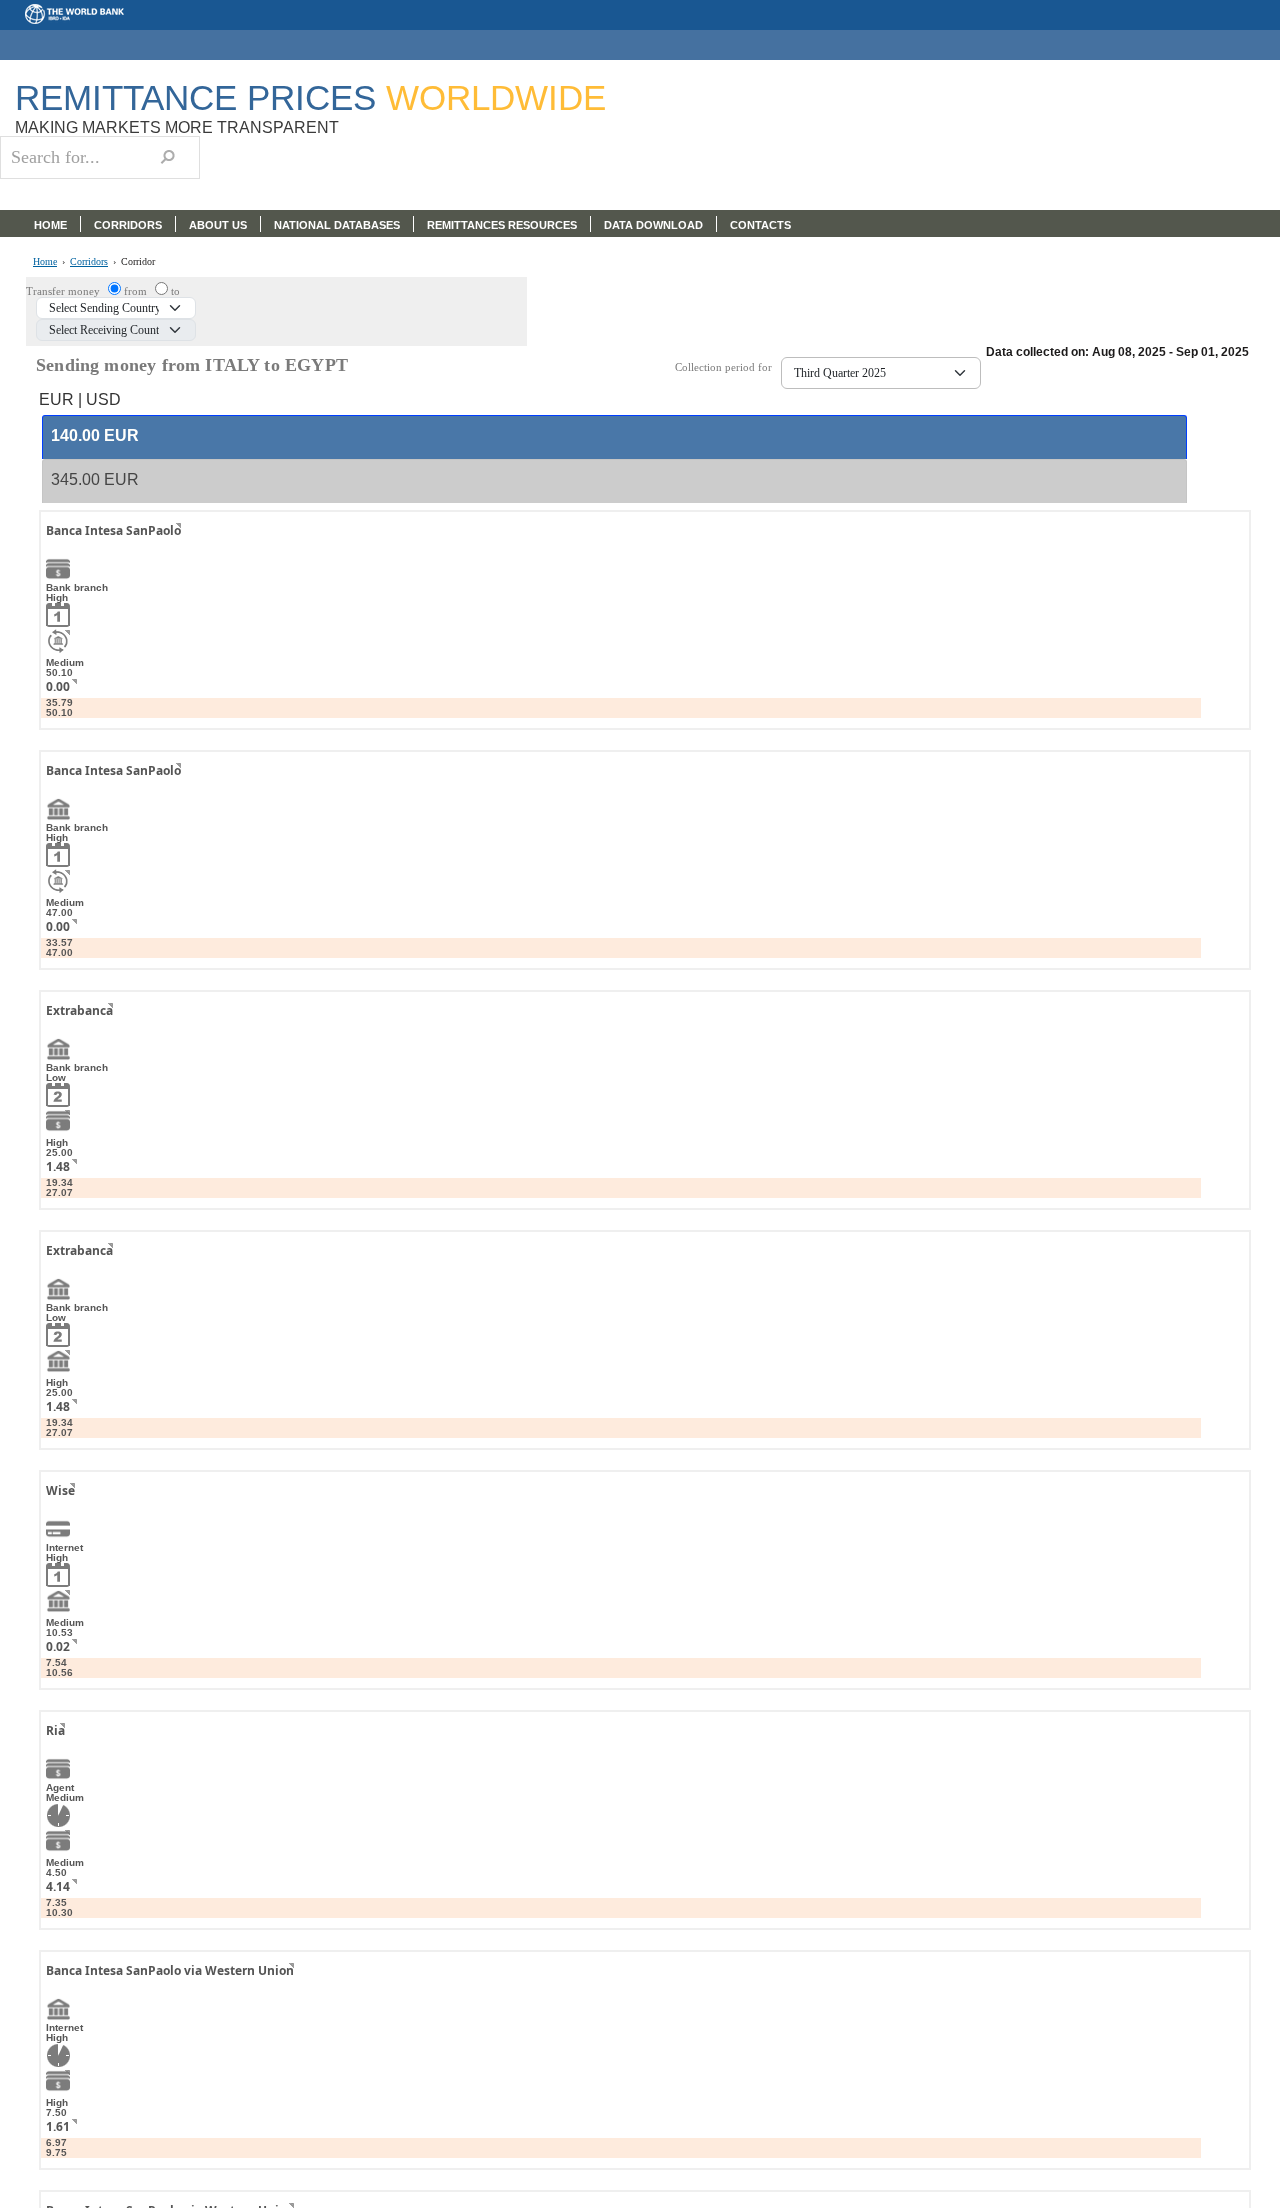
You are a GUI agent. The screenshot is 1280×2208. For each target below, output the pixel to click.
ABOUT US (218, 225)
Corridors (89, 262)
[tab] (614, 437)
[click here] (163, 548)
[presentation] (95, 436)
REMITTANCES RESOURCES (502, 225)
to (175, 291)
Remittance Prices (310, 97)
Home (45, 262)
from (137, 291)
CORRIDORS (128, 225)
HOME (50, 225)
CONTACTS (760, 225)
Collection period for (728, 367)
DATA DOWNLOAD (653, 225)
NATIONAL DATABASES (337, 225)
